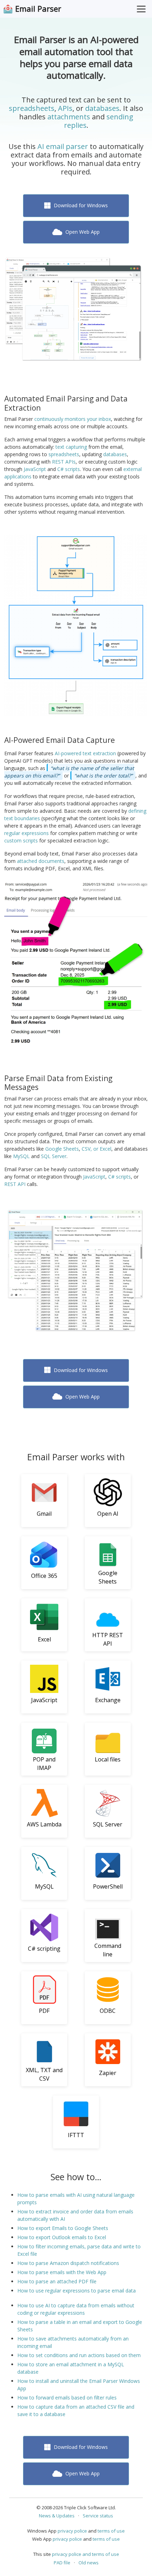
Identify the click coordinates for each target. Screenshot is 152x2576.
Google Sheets (62, 1149)
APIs (65, 108)
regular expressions (27, 833)
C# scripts (69, 469)
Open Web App (82, 232)
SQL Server (54, 1156)
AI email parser (63, 146)
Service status (98, 2516)
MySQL (21, 1156)
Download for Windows (80, 205)
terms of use (111, 2531)
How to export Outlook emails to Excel (62, 2237)
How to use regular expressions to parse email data (77, 2291)
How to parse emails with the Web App (62, 2272)
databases (102, 108)
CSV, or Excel (97, 1149)
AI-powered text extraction (85, 753)
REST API (15, 1184)
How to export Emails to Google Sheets (63, 2228)
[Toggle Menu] (141, 9)
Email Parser (38, 9)
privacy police (72, 2531)
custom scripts (21, 840)
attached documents (41, 861)
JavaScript (35, 469)
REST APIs (64, 462)
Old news (89, 2563)
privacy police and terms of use (86, 2554)
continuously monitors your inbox (73, 419)
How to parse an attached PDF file (57, 2281)
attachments (69, 117)
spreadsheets (32, 108)
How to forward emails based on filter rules (67, 2398)
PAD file (62, 2563)
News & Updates (57, 2516)
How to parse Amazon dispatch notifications (68, 2263)
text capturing (71, 447)
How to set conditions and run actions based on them (79, 2355)
